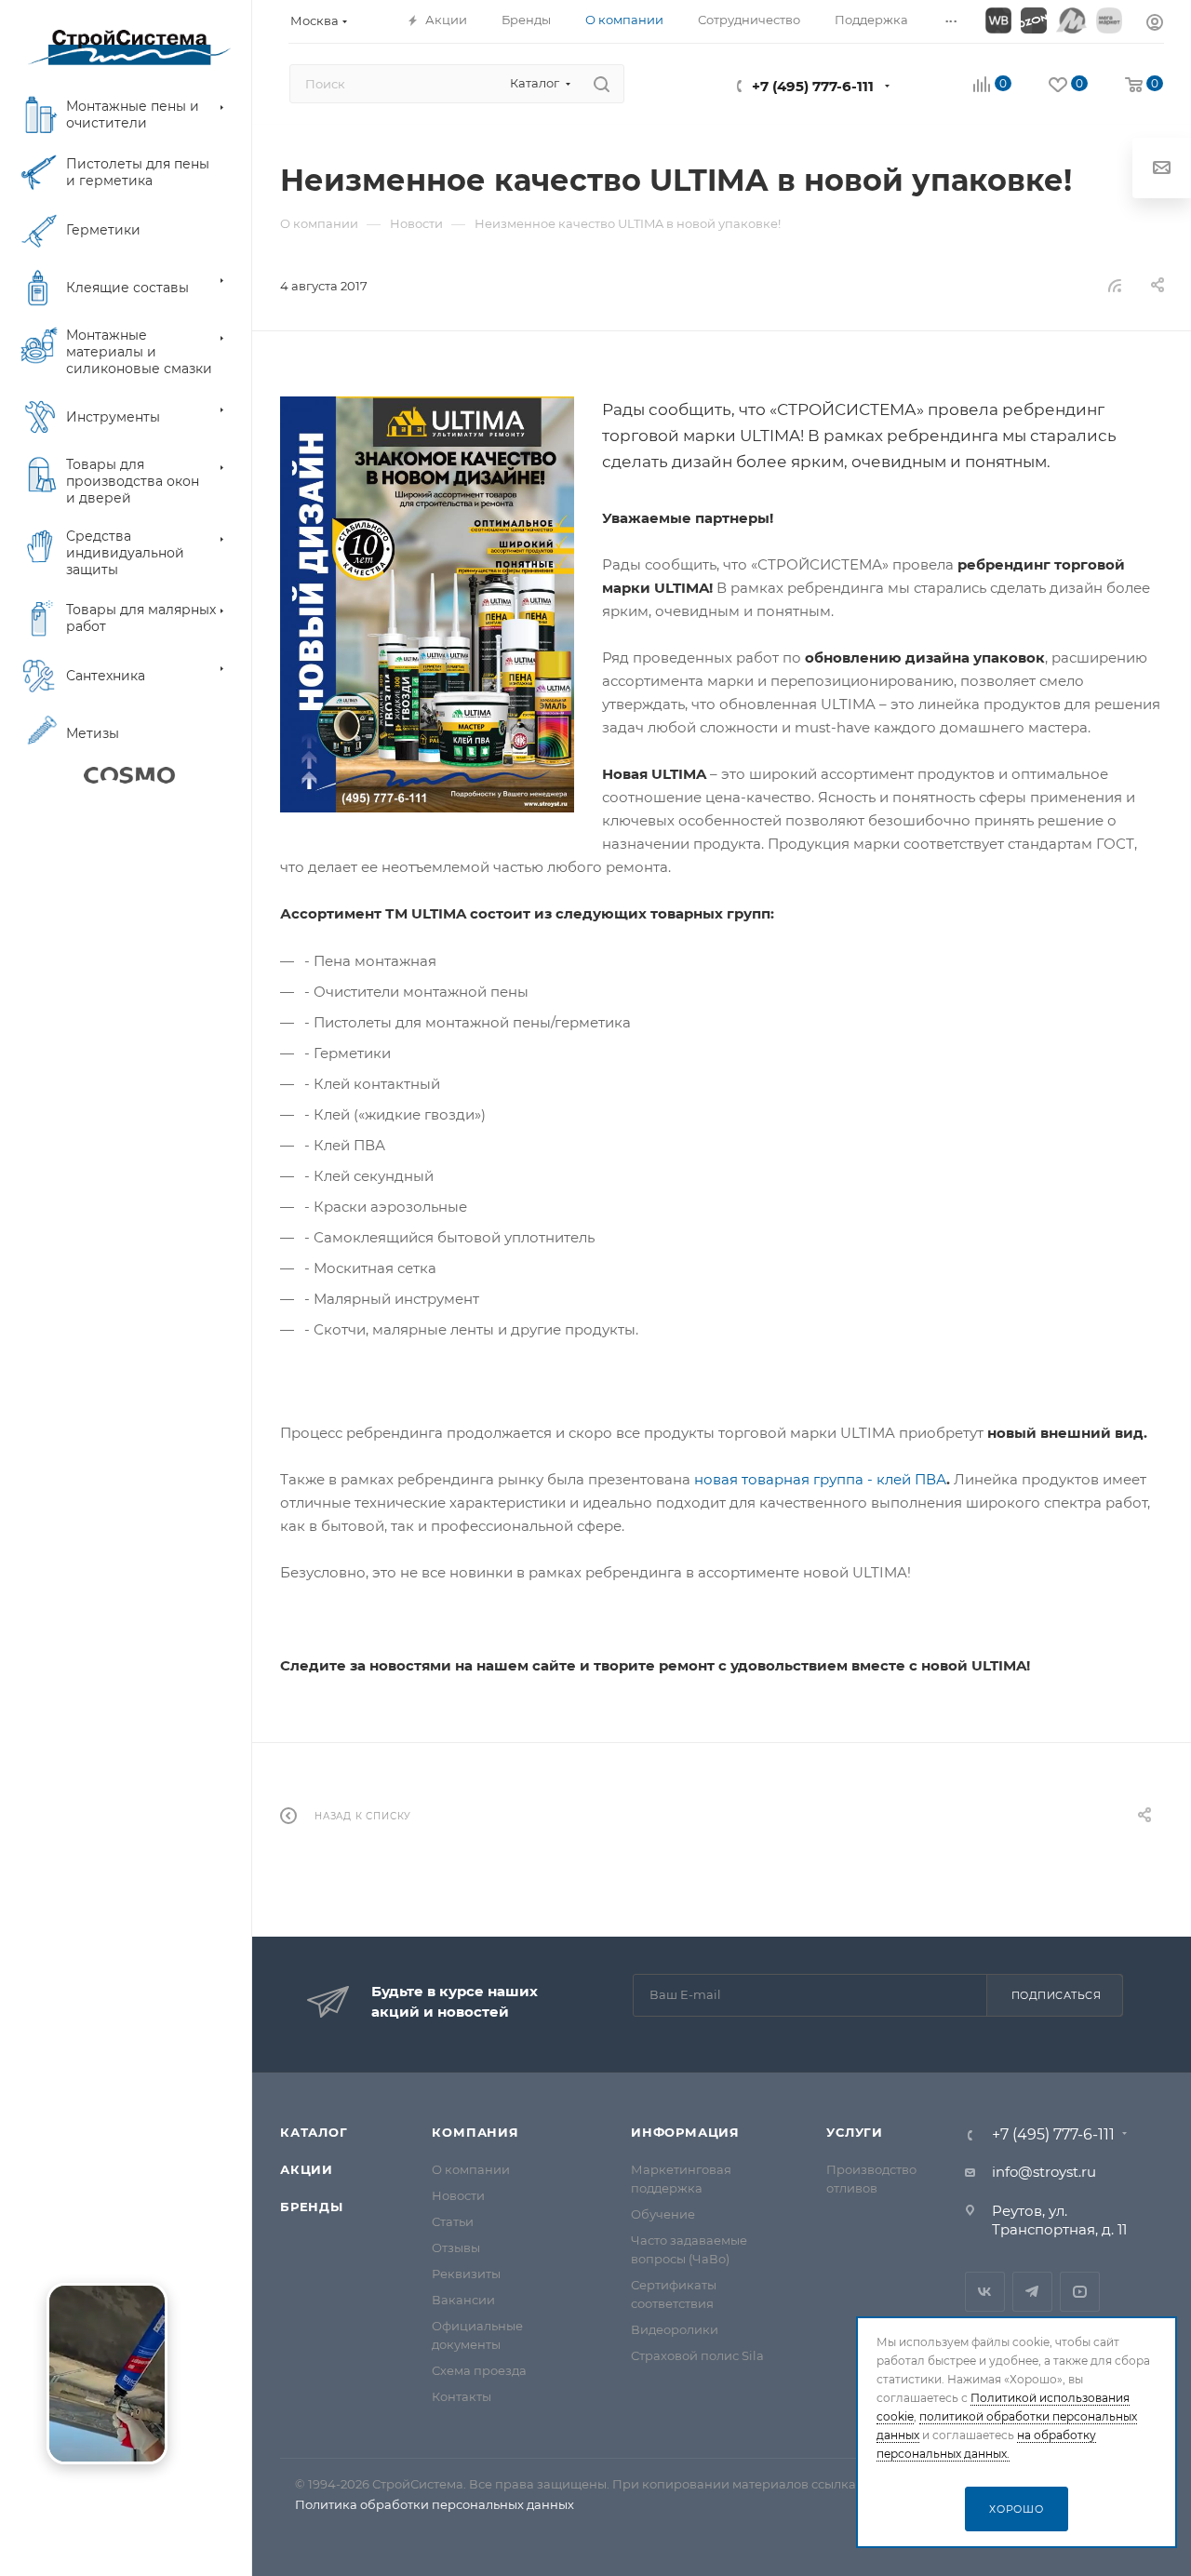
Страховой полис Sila (697, 2355)
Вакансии (463, 2300)
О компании (471, 2169)
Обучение (663, 2214)
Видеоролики (675, 2329)
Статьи (453, 2221)
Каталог (314, 2132)
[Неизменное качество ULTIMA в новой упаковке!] (427, 604)
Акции (307, 2169)
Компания (475, 2132)
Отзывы (456, 2247)
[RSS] (1115, 285)
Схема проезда (479, 2370)
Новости (458, 2195)
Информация (685, 2132)
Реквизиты (466, 2274)
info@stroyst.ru (1044, 2172)
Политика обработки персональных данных (435, 2504)
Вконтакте (985, 2292)
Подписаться (1057, 1995)
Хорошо (1017, 2509)
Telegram (1032, 2292)
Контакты (462, 2396)
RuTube (1080, 2292)
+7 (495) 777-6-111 (813, 86)
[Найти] (602, 84)
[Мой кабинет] (1155, 25)
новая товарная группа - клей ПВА (820, 1479)
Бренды (312, 2207)
